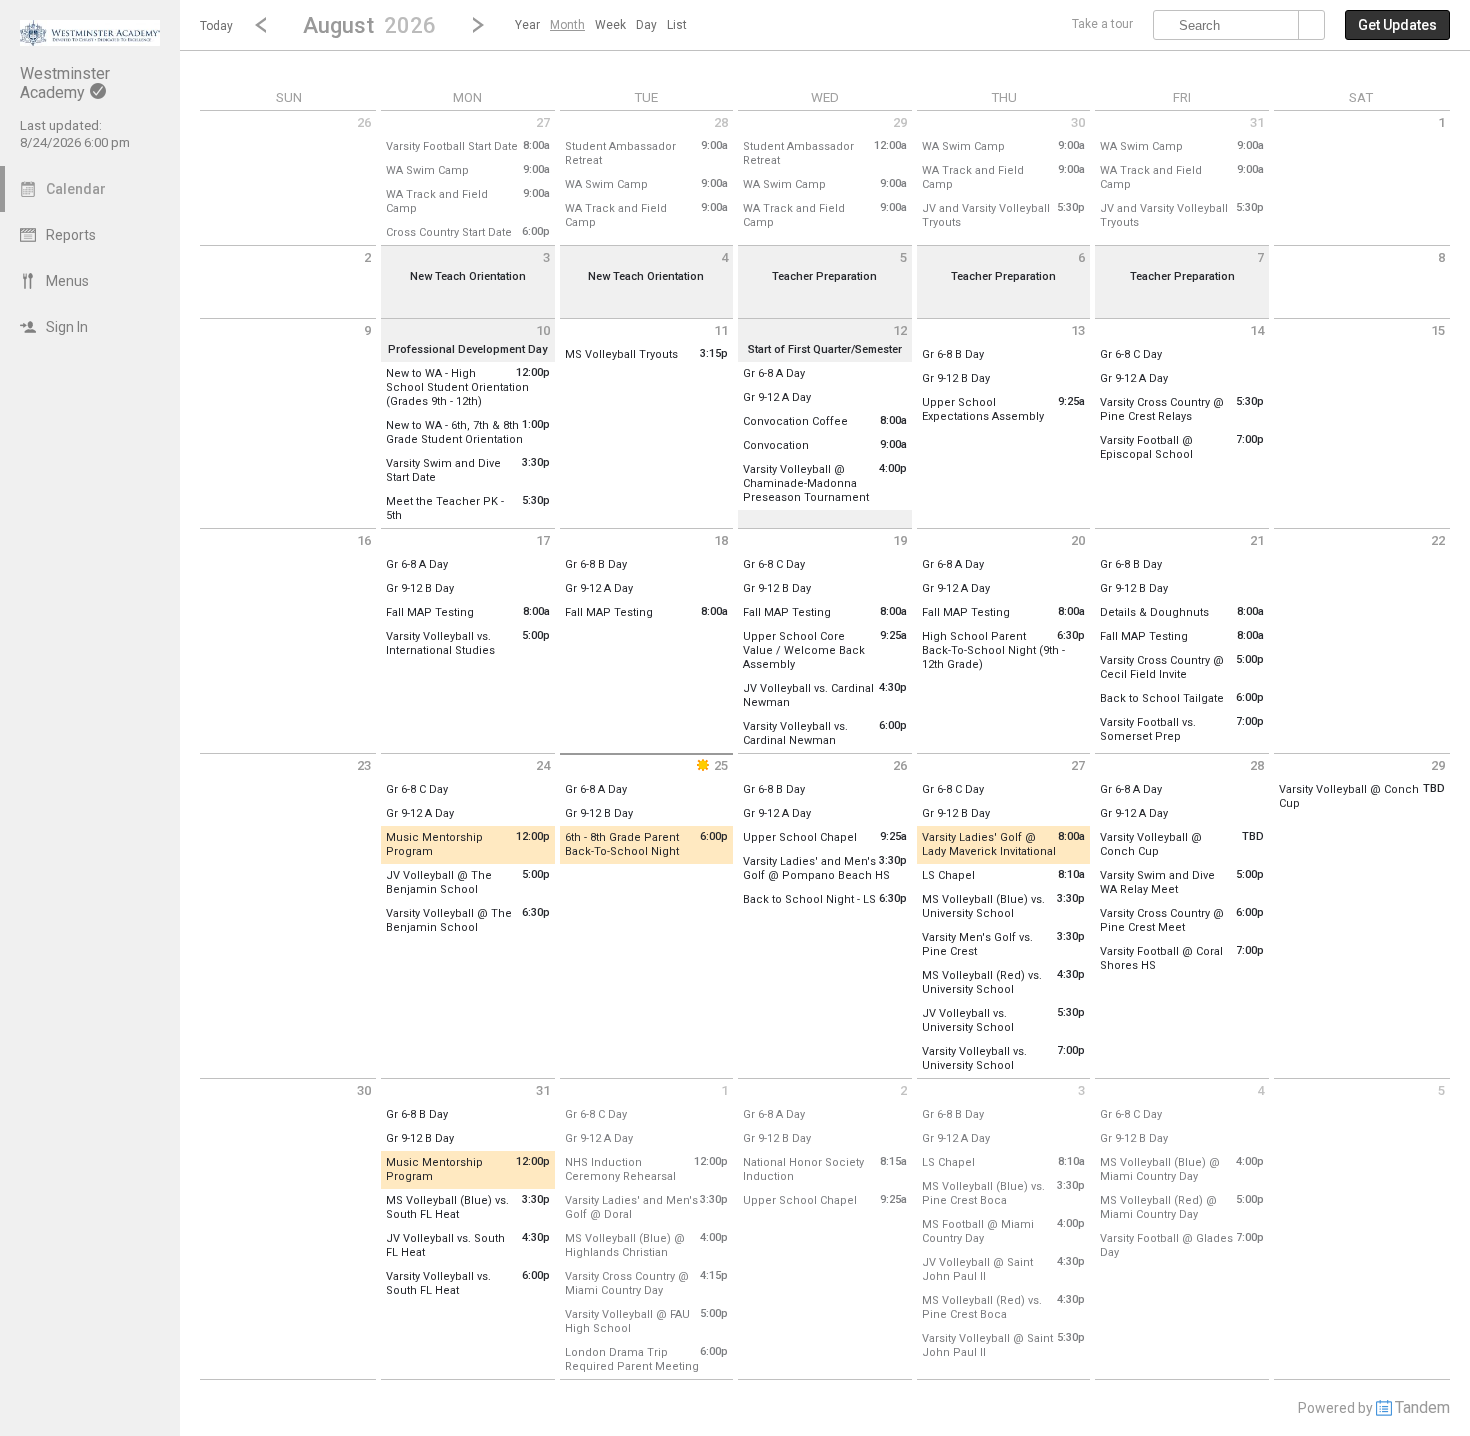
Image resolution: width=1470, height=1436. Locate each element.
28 (721, 122)
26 (364, 122)
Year (527, 25)
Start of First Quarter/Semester (825, 349)
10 (543, 330)
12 (900, 330)
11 (721, 330)
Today (216, 26)
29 (900, 122)
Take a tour (1102, 24)
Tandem (1422, 1407)
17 (543, 540)
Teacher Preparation (824, 276)
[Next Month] (478, 25)
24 (543, 765)
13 (1078, 330)
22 (1438, 540)
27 (543, 122)
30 (1078, 122)
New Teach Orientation (468, 276)
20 (1078, 540)
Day (646, 25)
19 (900, 540)
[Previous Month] (261, 25)
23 (364, 765)
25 (721, 765)
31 (1257, 122)
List (677, 25)
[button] (369, 24)
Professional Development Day (467, 349)
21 (1257, 540)
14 (1257, 330)
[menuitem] (527, 25)
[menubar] (601, 25)
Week (610, 25)
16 (364, 540)
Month (567, 25)
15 (1438, 330)
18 (721, 540)
